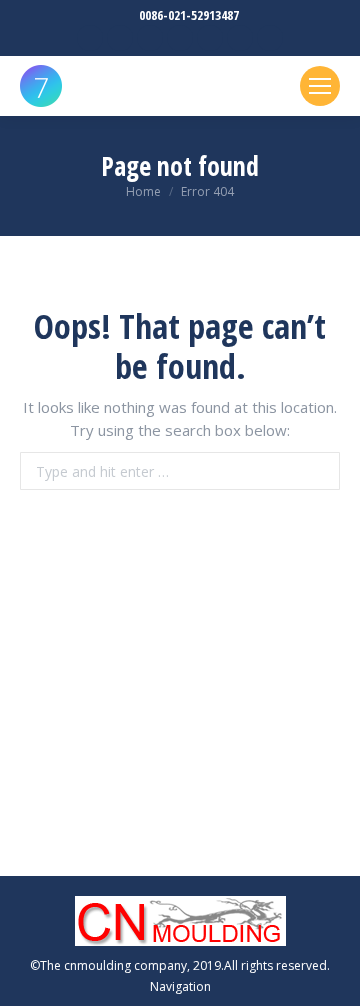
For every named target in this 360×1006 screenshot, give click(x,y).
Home (143, 191)
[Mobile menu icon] (320, 86)
